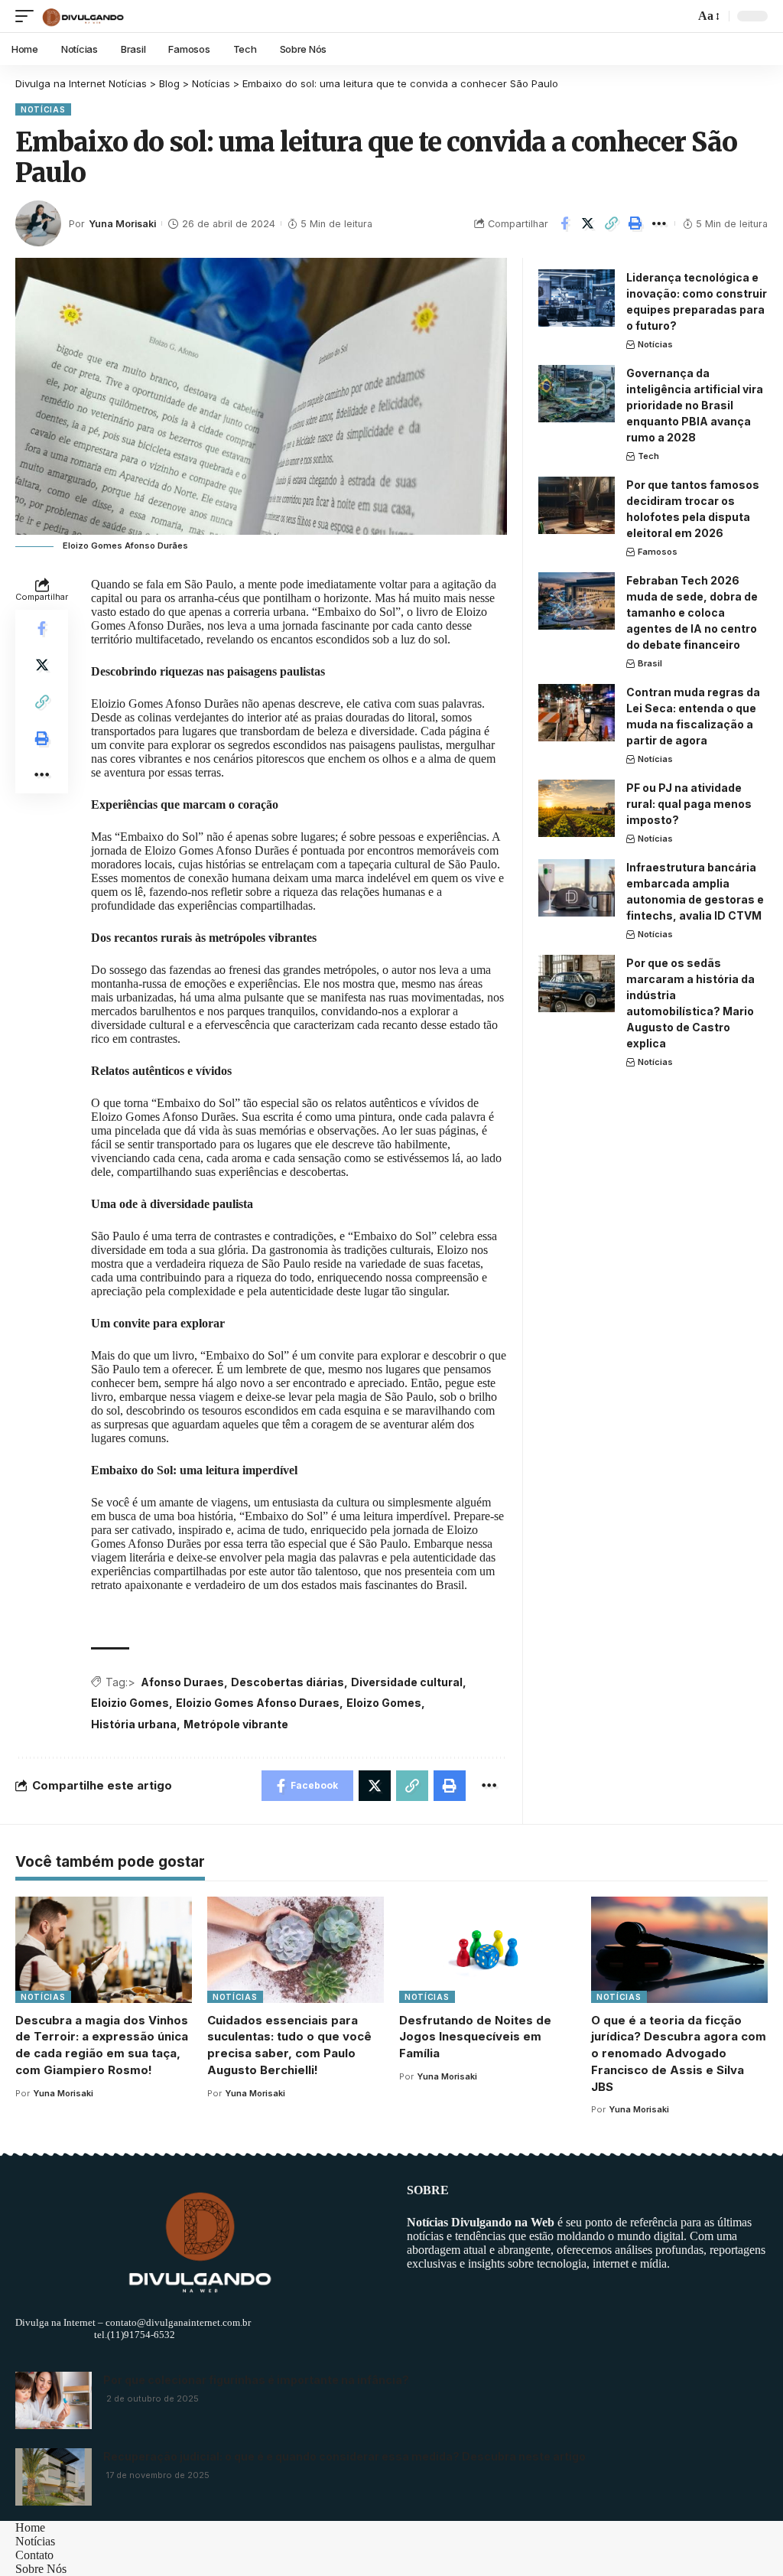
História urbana (134, 1724)
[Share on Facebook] (564, 223)
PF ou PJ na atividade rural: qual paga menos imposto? (689, 804)
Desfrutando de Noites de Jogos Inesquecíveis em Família (475, 2037)
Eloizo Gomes (384, 1703)
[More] (659, 223)
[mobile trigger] (28, 16)
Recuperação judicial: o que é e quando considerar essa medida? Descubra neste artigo (344, 2456)
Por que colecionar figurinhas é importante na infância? (256, 2380)
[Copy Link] (612, 223)
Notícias (43, 109)
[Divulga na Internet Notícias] (83, 16)
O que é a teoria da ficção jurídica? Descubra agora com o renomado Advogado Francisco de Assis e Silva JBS (679, 2053)
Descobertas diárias (288, 1682)
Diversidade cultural (407, 1682)
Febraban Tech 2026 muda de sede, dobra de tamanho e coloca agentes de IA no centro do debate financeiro (692, 612)
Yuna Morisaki (122, 224)
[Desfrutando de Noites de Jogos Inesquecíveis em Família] (487, 1950)
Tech (648, 456)
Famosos (658, 552)
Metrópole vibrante (236, 1724)
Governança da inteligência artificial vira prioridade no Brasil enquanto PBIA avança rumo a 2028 (695, 405)
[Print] (635, 223)
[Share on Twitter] (588, 223)
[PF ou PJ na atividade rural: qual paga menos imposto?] (577, 808)
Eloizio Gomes (130, 1703)
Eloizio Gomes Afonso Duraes (258, 1703)
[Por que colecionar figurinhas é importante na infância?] (54, 2400)
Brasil (650, 663)
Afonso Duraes (182, 1682)
